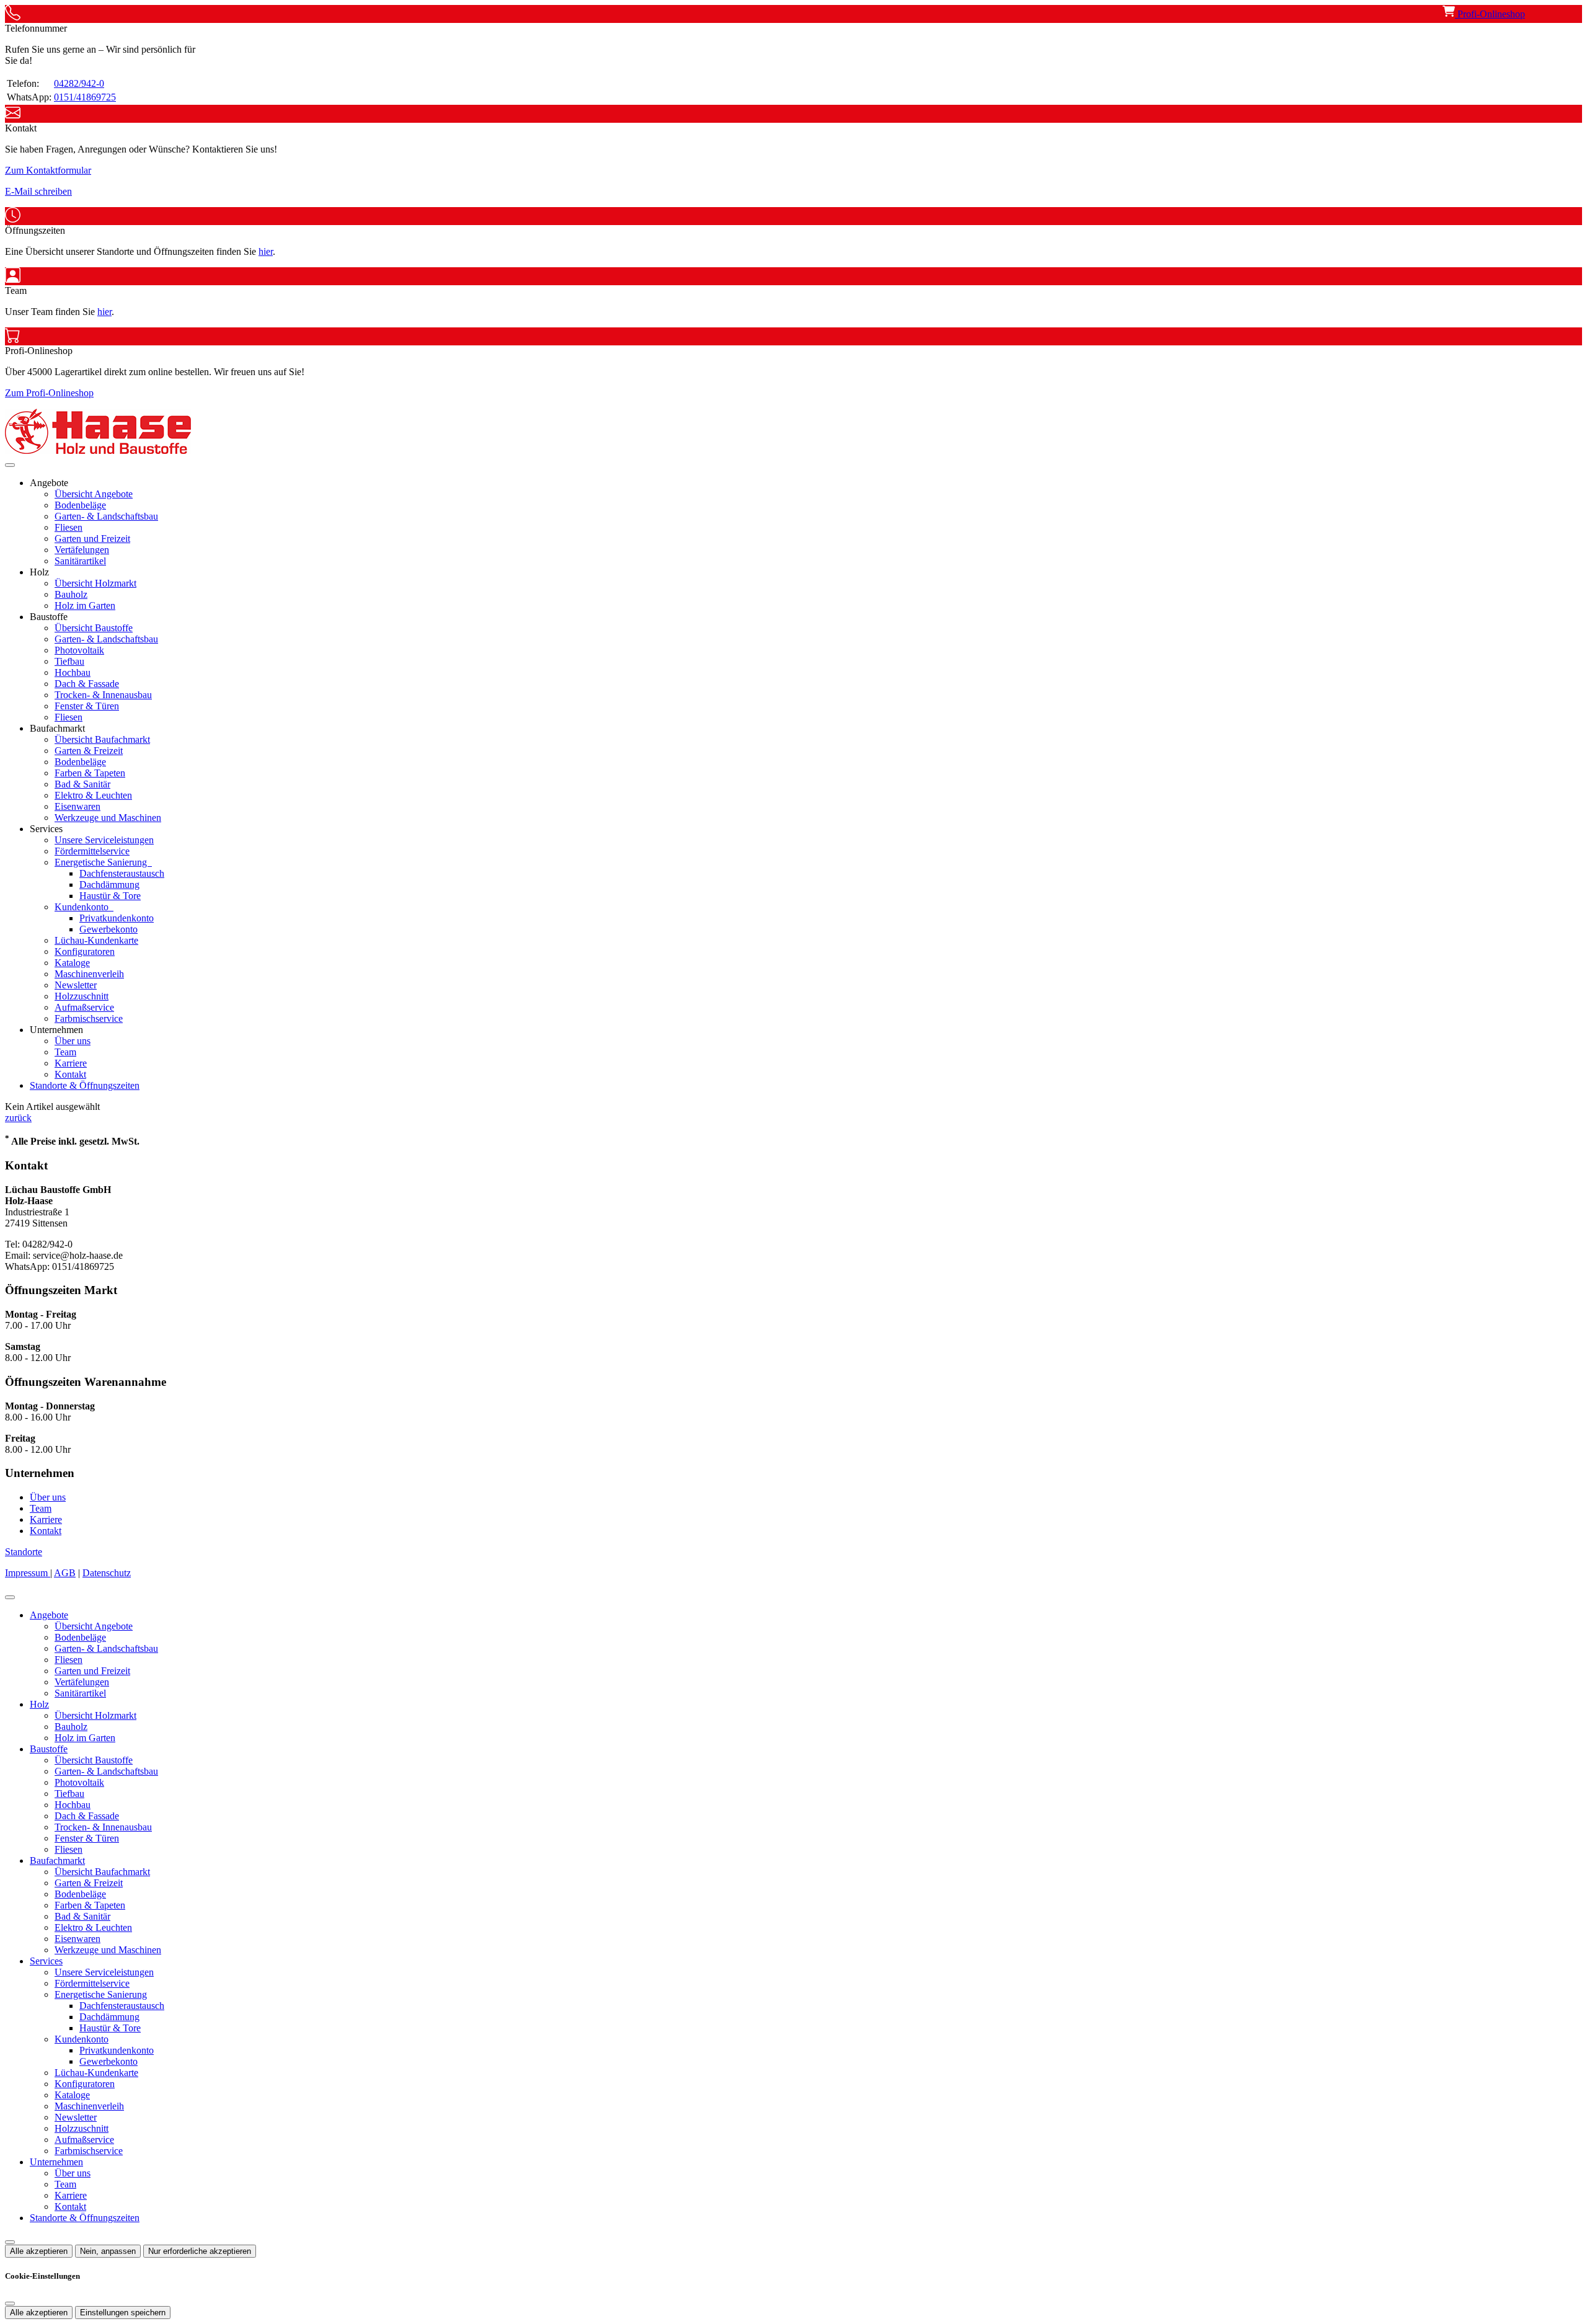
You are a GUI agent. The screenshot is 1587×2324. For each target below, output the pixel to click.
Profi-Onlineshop (1490, 14)
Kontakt (70, 1074)
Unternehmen (56, 2162)
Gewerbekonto (108, 929)
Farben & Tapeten (90, 773)
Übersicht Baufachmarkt (102, 739)
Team (65, 1052)
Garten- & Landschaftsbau (106, 516)
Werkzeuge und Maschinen (108, 818)
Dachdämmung (109, 885)
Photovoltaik (79, 650)
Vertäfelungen (82, 550)
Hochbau (73, 672)
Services (46, 1961)
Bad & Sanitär (82, 784)
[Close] (10, 1597)
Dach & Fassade (87, 684)
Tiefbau (69, 661)
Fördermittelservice (92, 851)
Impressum (28, 1573)
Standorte (24, 1552)
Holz (39, 1704)
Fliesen (69, 527)
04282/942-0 (79, 83)
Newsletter (76, 985)
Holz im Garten (85, 605)
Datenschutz (107, 1573)
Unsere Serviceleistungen (104, 840)
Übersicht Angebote (94, 494)
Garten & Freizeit (89, 751)
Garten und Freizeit (92, 539)
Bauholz (71, 594)
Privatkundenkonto (117, 918)
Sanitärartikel (80, 561)
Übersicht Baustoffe (94, 628)
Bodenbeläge (80, 505)
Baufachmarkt (57, 1861)
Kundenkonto (83, 907)
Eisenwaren (77, 806)
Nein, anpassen (108, 2251)
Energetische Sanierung (102, 862)
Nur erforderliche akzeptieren (200, 2251)
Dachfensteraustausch (122, 873)
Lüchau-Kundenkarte (96, 940)
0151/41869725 (85, 97)
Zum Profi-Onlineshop (49, 393)
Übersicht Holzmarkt (95, 583)
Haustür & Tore (110, 896)
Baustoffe (49, 1749)
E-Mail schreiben (38, 191)
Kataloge (72, 963)
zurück (18, 1118)
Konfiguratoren (85, 951)
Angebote (49, 1615)
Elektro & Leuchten (93, 795)
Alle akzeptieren (39, 2251)
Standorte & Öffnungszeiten (85, 1085)
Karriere (71, 1063)
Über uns (73, 1041)
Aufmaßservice (84, 1007)
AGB (65, 1573)
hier (266, 251)
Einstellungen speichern (123, 2313)
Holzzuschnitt (82, 996)
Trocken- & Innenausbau (103, 695)
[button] (10, 465)
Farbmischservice (89, 1018)
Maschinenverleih (89, 974)
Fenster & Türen (87, 706)
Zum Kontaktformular (48, 170)
